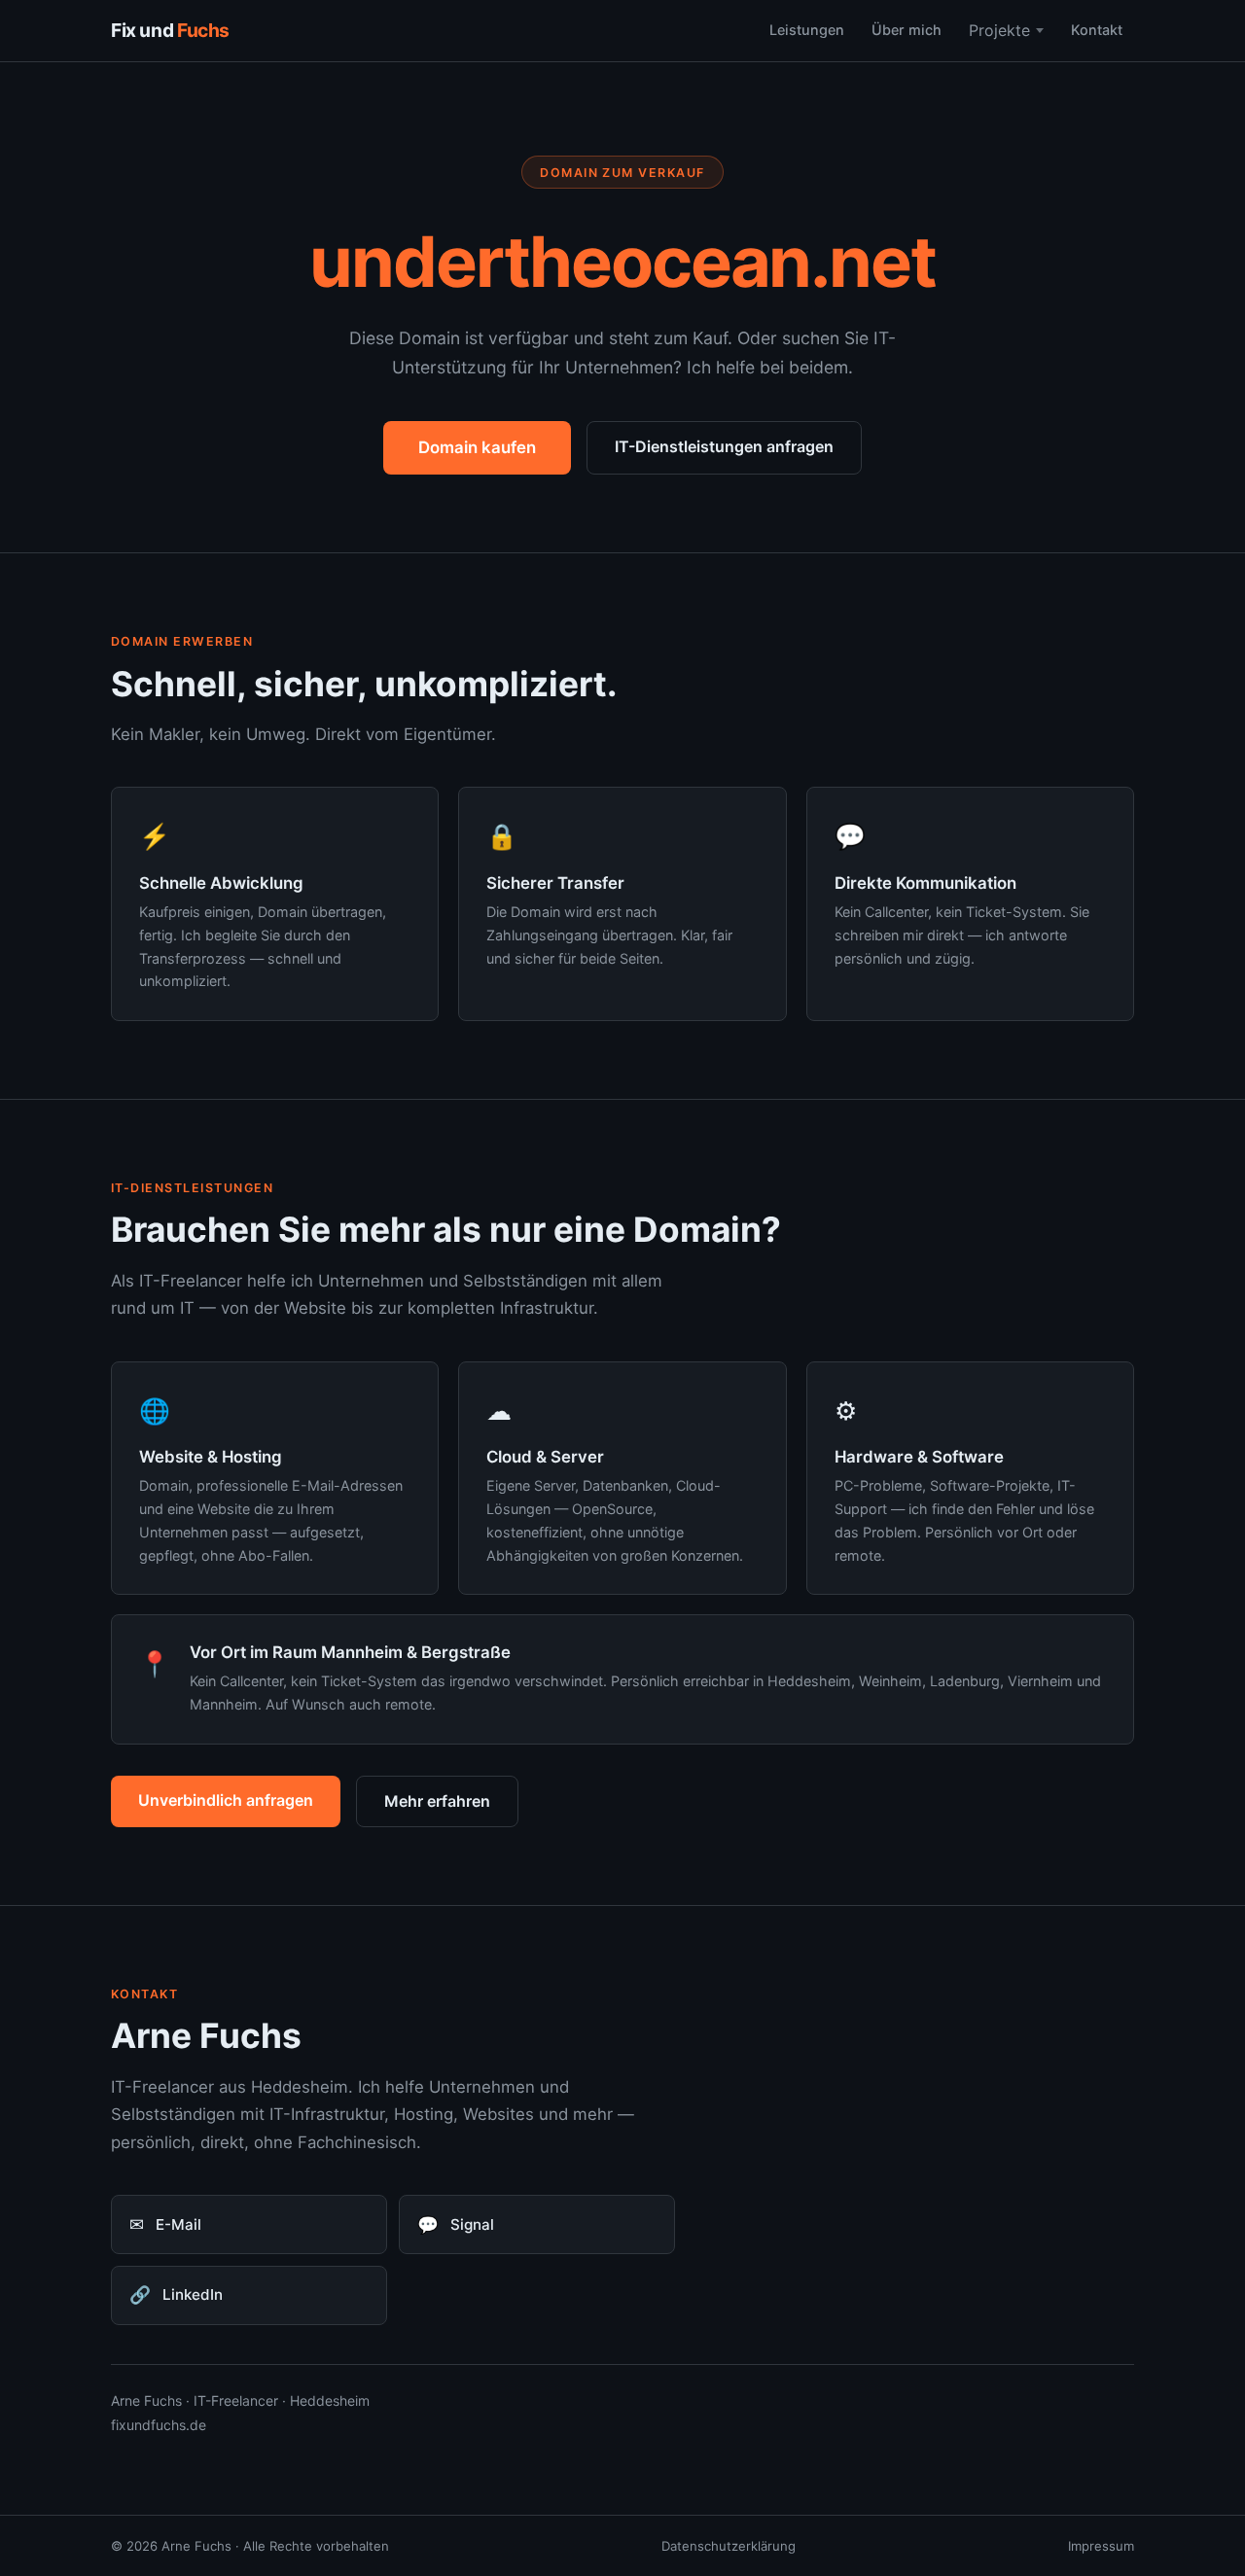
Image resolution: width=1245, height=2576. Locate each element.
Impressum (1101, 2546)
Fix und (170, 30)
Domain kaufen (477, 447)
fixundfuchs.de (159, 2425)
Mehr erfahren (437, 1801)
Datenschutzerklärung (729, 2546)
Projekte (999, 30)
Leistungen (807, 30)
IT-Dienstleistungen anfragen (724, 446)
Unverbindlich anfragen (226, 1800)
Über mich (907, 30)
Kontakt (1097, 30)
